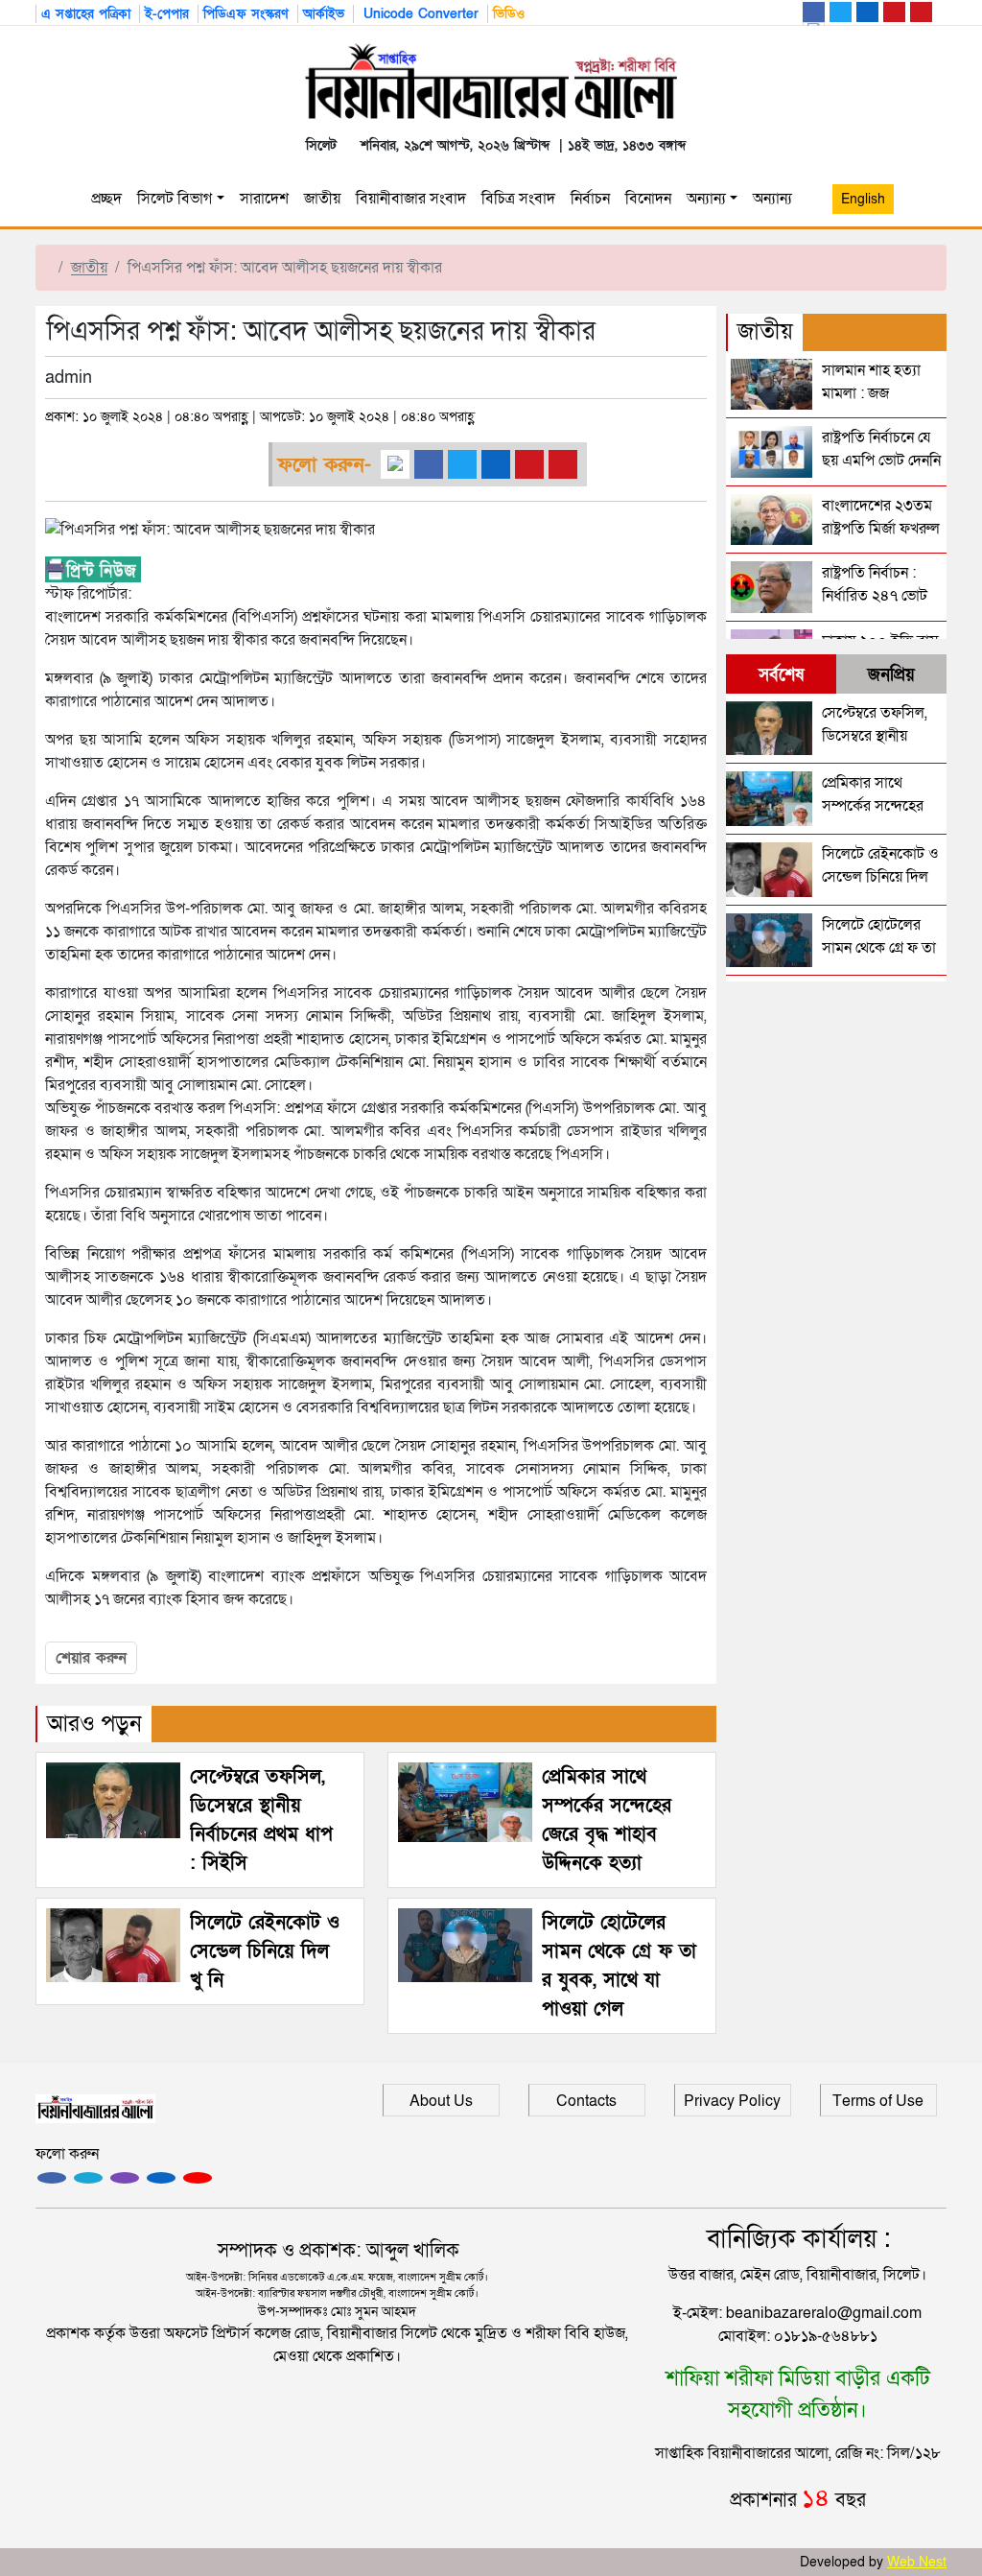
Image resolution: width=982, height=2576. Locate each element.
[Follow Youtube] (198, 2178)
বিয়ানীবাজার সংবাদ (411, 199)
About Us (441, 2101)
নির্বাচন (590, 199)
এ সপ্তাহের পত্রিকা (86, 14)
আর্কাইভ (324, 14)
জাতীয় (322, 199)
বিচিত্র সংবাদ (518, 199)
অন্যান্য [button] (776, 199)
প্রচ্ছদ (106, 199)
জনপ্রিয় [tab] (891, 675)
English (863, 199)
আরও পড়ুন (94, 1724)
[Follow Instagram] (88, 2178)
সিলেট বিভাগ (175, 199)
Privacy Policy (732, 2101)
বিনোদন (648, 199)
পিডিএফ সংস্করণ (246, 14)
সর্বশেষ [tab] (781, 675)
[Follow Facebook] (52, 2178)
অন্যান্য (706, 199)
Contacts (586, 2101)
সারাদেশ (264, 199)
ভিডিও (509, 14)
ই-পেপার (167, 14)
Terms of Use (878, 2101)
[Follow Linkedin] (161, 2178)
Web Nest (917, 2562)
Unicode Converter (419, 14)
